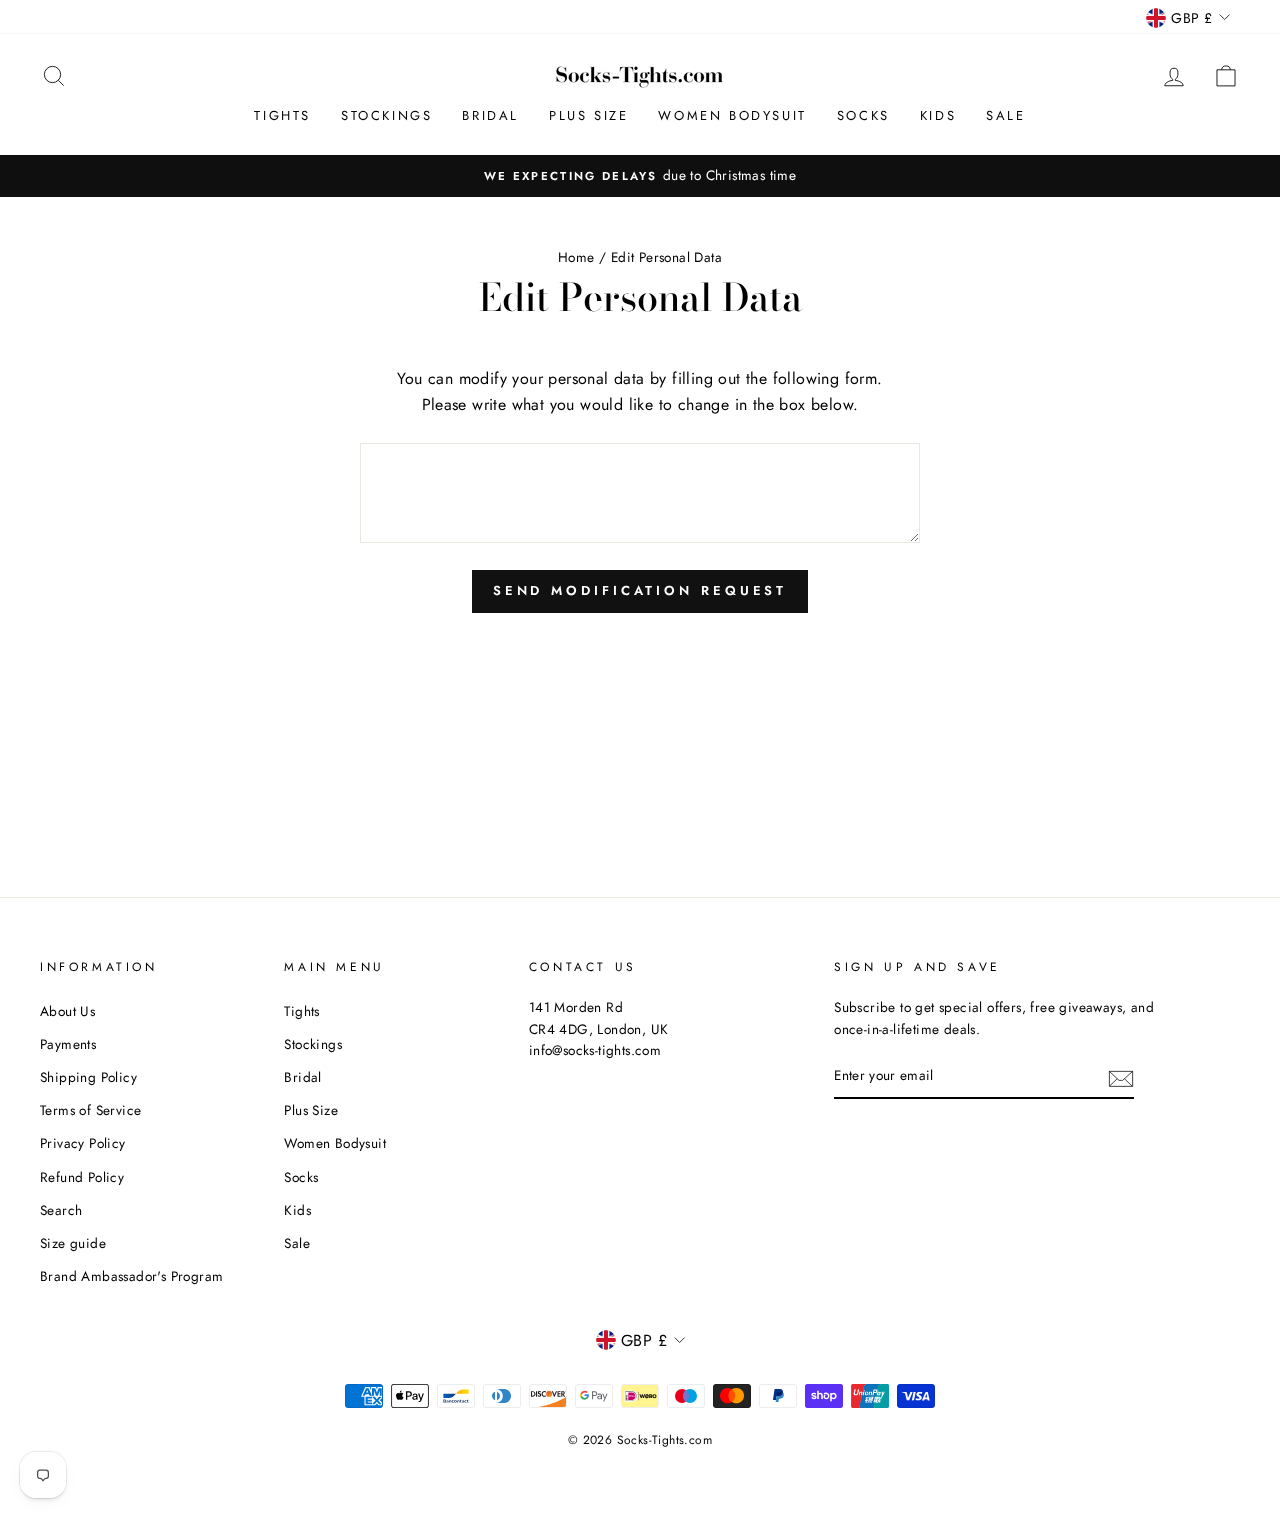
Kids (938, 115)
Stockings (386, 115)
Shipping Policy (88, 1077)
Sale (1005, 115)
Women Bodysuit (732, 115)
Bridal (490, 115)
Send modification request (640, 590)
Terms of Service (90, 1110)
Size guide (73, 1243)
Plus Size (588, 115)
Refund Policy (82, 1177)
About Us (67, 1011)
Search (61, 1210)
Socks (863, 115)
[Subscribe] (1121, 1077)
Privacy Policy (83, 1143)
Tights (282, 115)
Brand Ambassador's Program (131, 1276)
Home (576, 257)
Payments (68, 1044)
